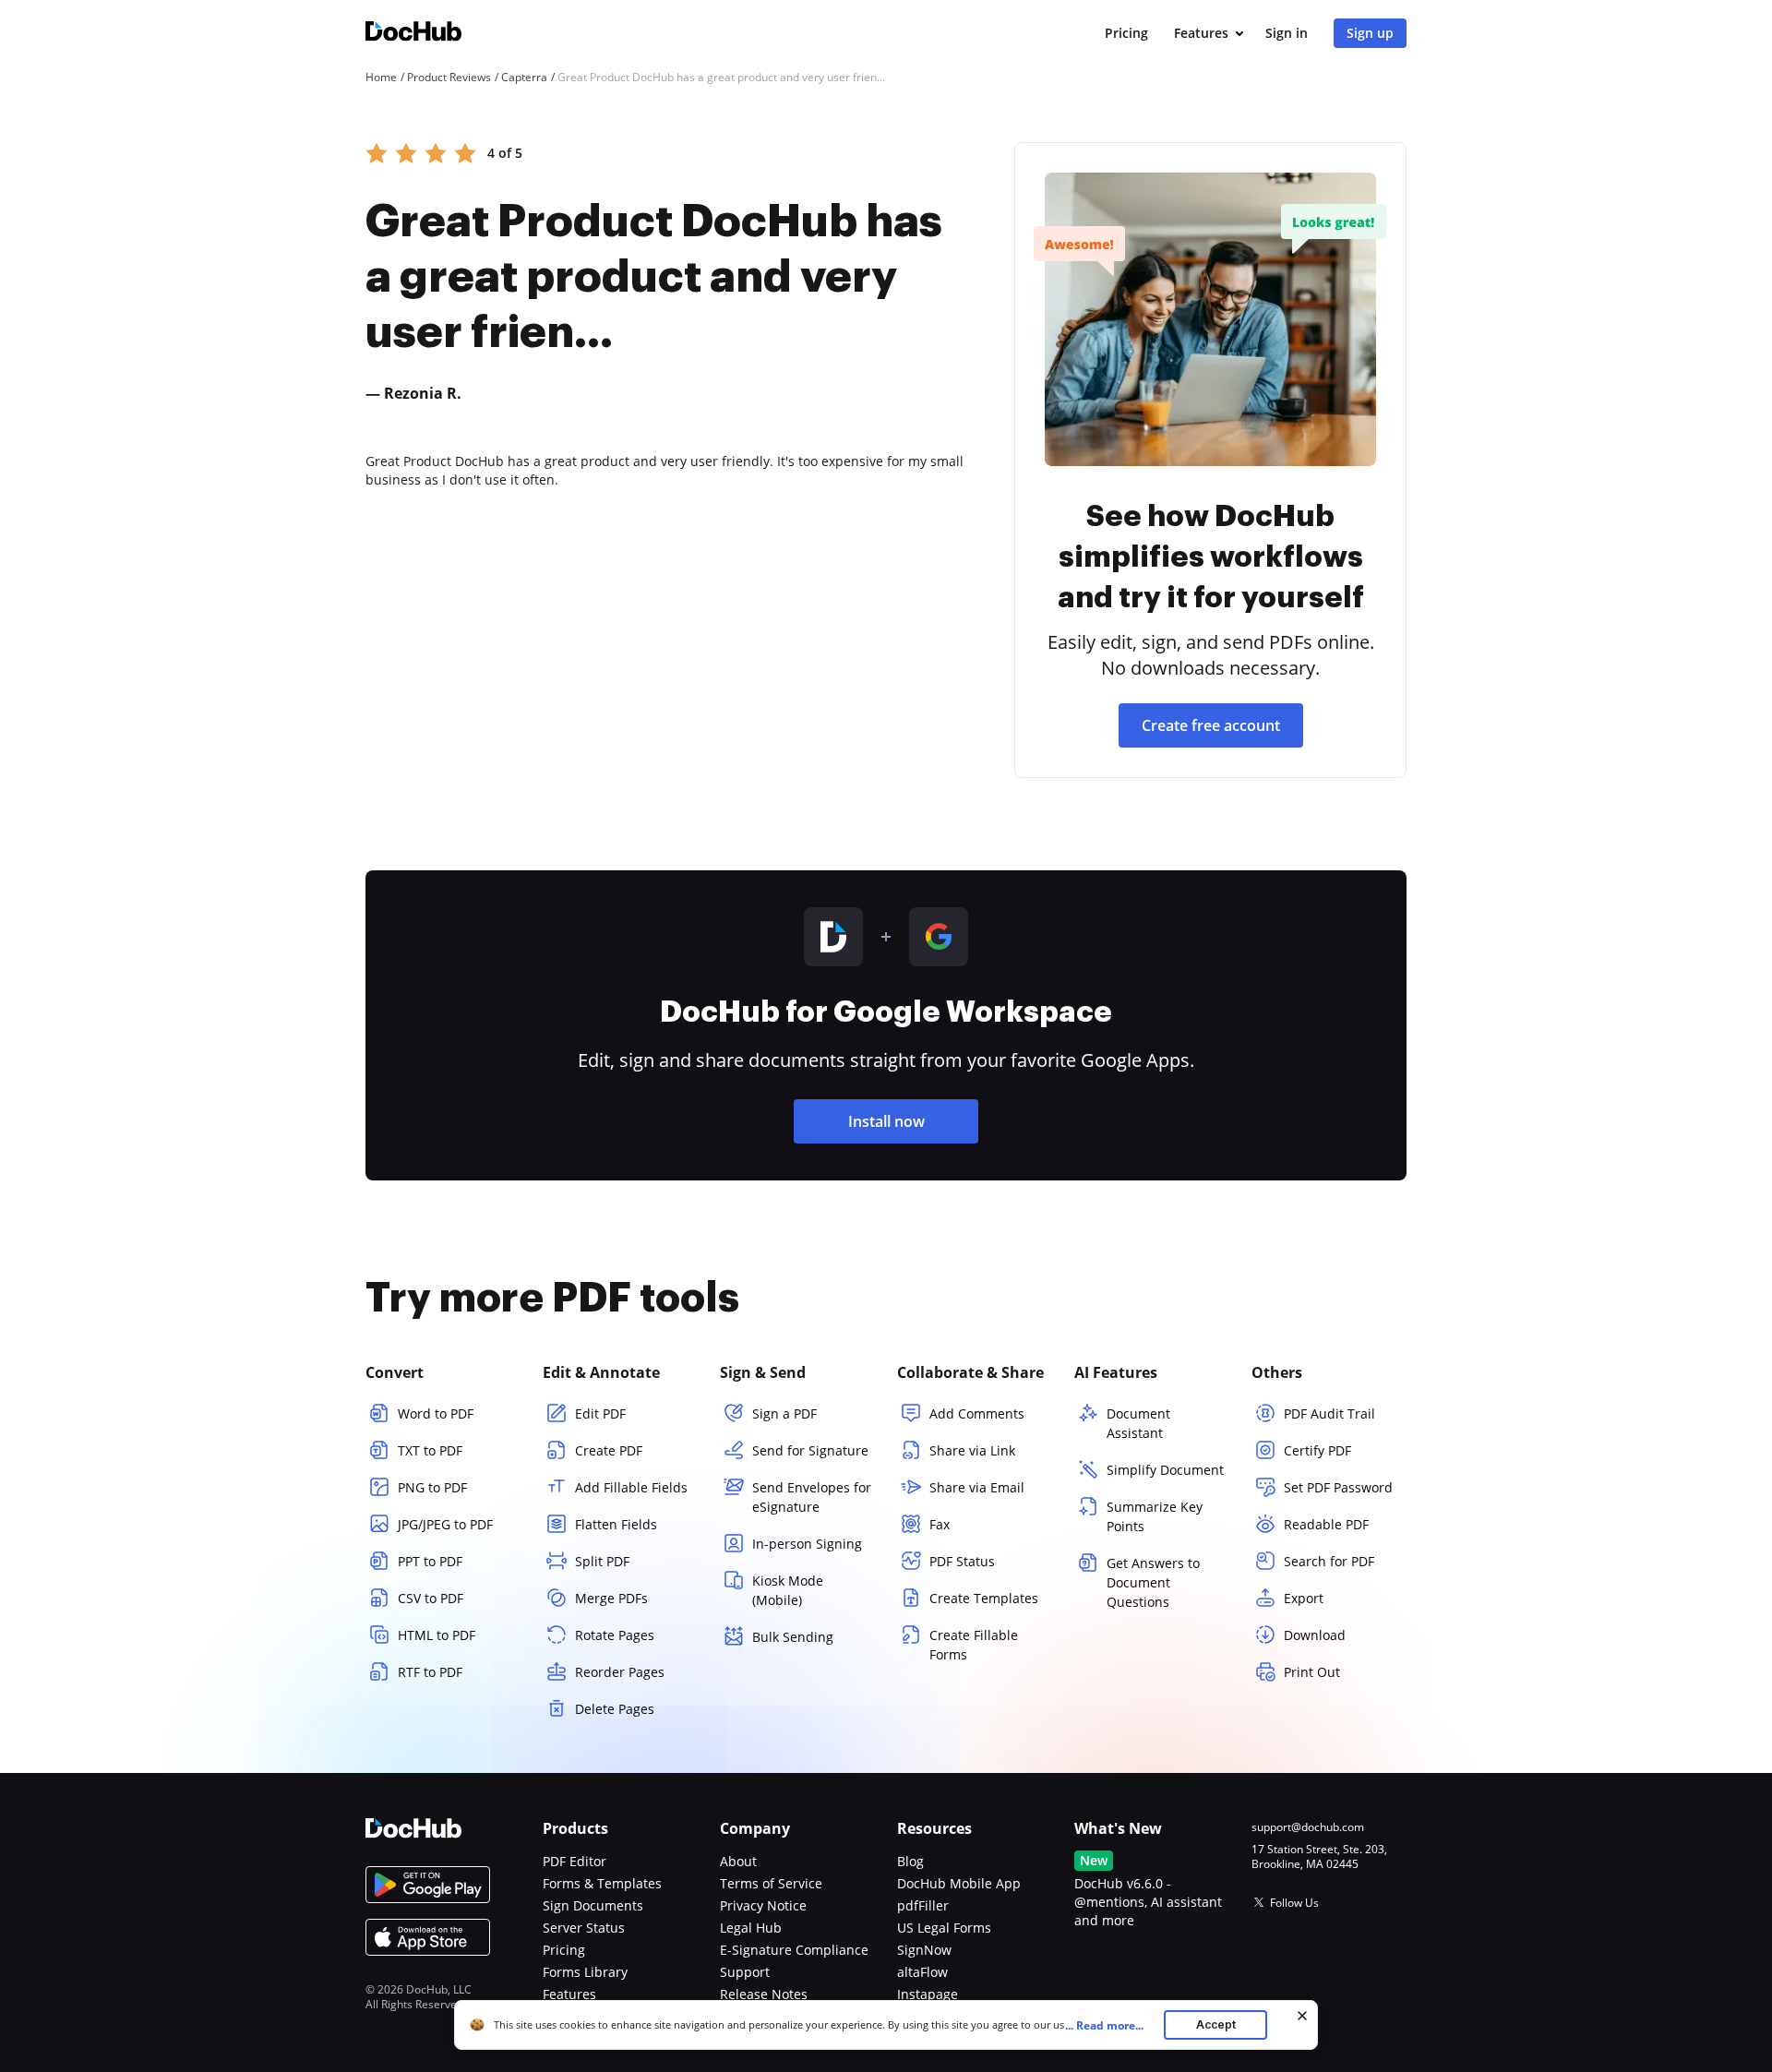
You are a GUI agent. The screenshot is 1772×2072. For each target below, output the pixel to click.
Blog (910, 1861)
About (738, 1861)
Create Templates (984, 1598)
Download (1315, 1635)
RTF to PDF (430, 1672)
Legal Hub (751, 1928)
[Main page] (413, 34)
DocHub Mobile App (959, 1883)
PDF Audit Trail (1329, 1413)
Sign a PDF (784, 1413)
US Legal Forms (944, 1928)
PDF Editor (575, 1861)
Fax (940, 1524)
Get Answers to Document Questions (1153, 1582)
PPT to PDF (430, 1561)
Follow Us (1294, 1903)
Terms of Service (771, 1883)
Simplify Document (1165, 1470)
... (1104, 2025)
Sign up (1370, 33)
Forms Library (585, 1972)
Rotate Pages (615, 1635)
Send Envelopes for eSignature (812, 1497)
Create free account (1211, 725)
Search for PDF (1329, 1561)
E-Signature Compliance (794, 1950)
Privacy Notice (763, 1905)
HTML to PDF (437, 1635)
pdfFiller (923, 1905)
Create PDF (609, 1450)
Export (1304, 1598)
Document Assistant (1138, 1423)
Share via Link (972, 1450)
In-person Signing (807, 1544)
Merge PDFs (611, 1598)
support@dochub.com (1308, 1827)
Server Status (584, 1928)
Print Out (1312, 1672)
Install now (886, 1121)
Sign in (1287, 33)
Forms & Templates (602, 1883)
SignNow (924, 1950)
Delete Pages (615, 1709)
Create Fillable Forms (974, 1645)
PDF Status (962, 1561)
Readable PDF (1326, 1524)
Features (1201, 33)
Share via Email (977, 1487)
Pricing (1126, 33)
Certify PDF (1317, 1450)
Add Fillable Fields (631, 1487)
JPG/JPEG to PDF (445, 1524)
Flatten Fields (616, 1524)
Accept (1216, 2024)
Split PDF (602, 1561)
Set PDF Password (1338, 1487)
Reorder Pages (620, 1672)
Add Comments (977, 1413)
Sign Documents (593, 1905)
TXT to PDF (430, 1450)
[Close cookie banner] (1302, 2016)
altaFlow (922, 1972)
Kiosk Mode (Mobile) (788, 1590)
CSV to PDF (431, 1598)
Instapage (928, 1994)
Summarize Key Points (1155, 1516)
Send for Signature (810, 1450)
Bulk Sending (793, 1637)
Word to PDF (436, 1413)
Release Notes (764, 1994)
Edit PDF (600, 1413)
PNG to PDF (432, 1487)
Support (745, 1972)
